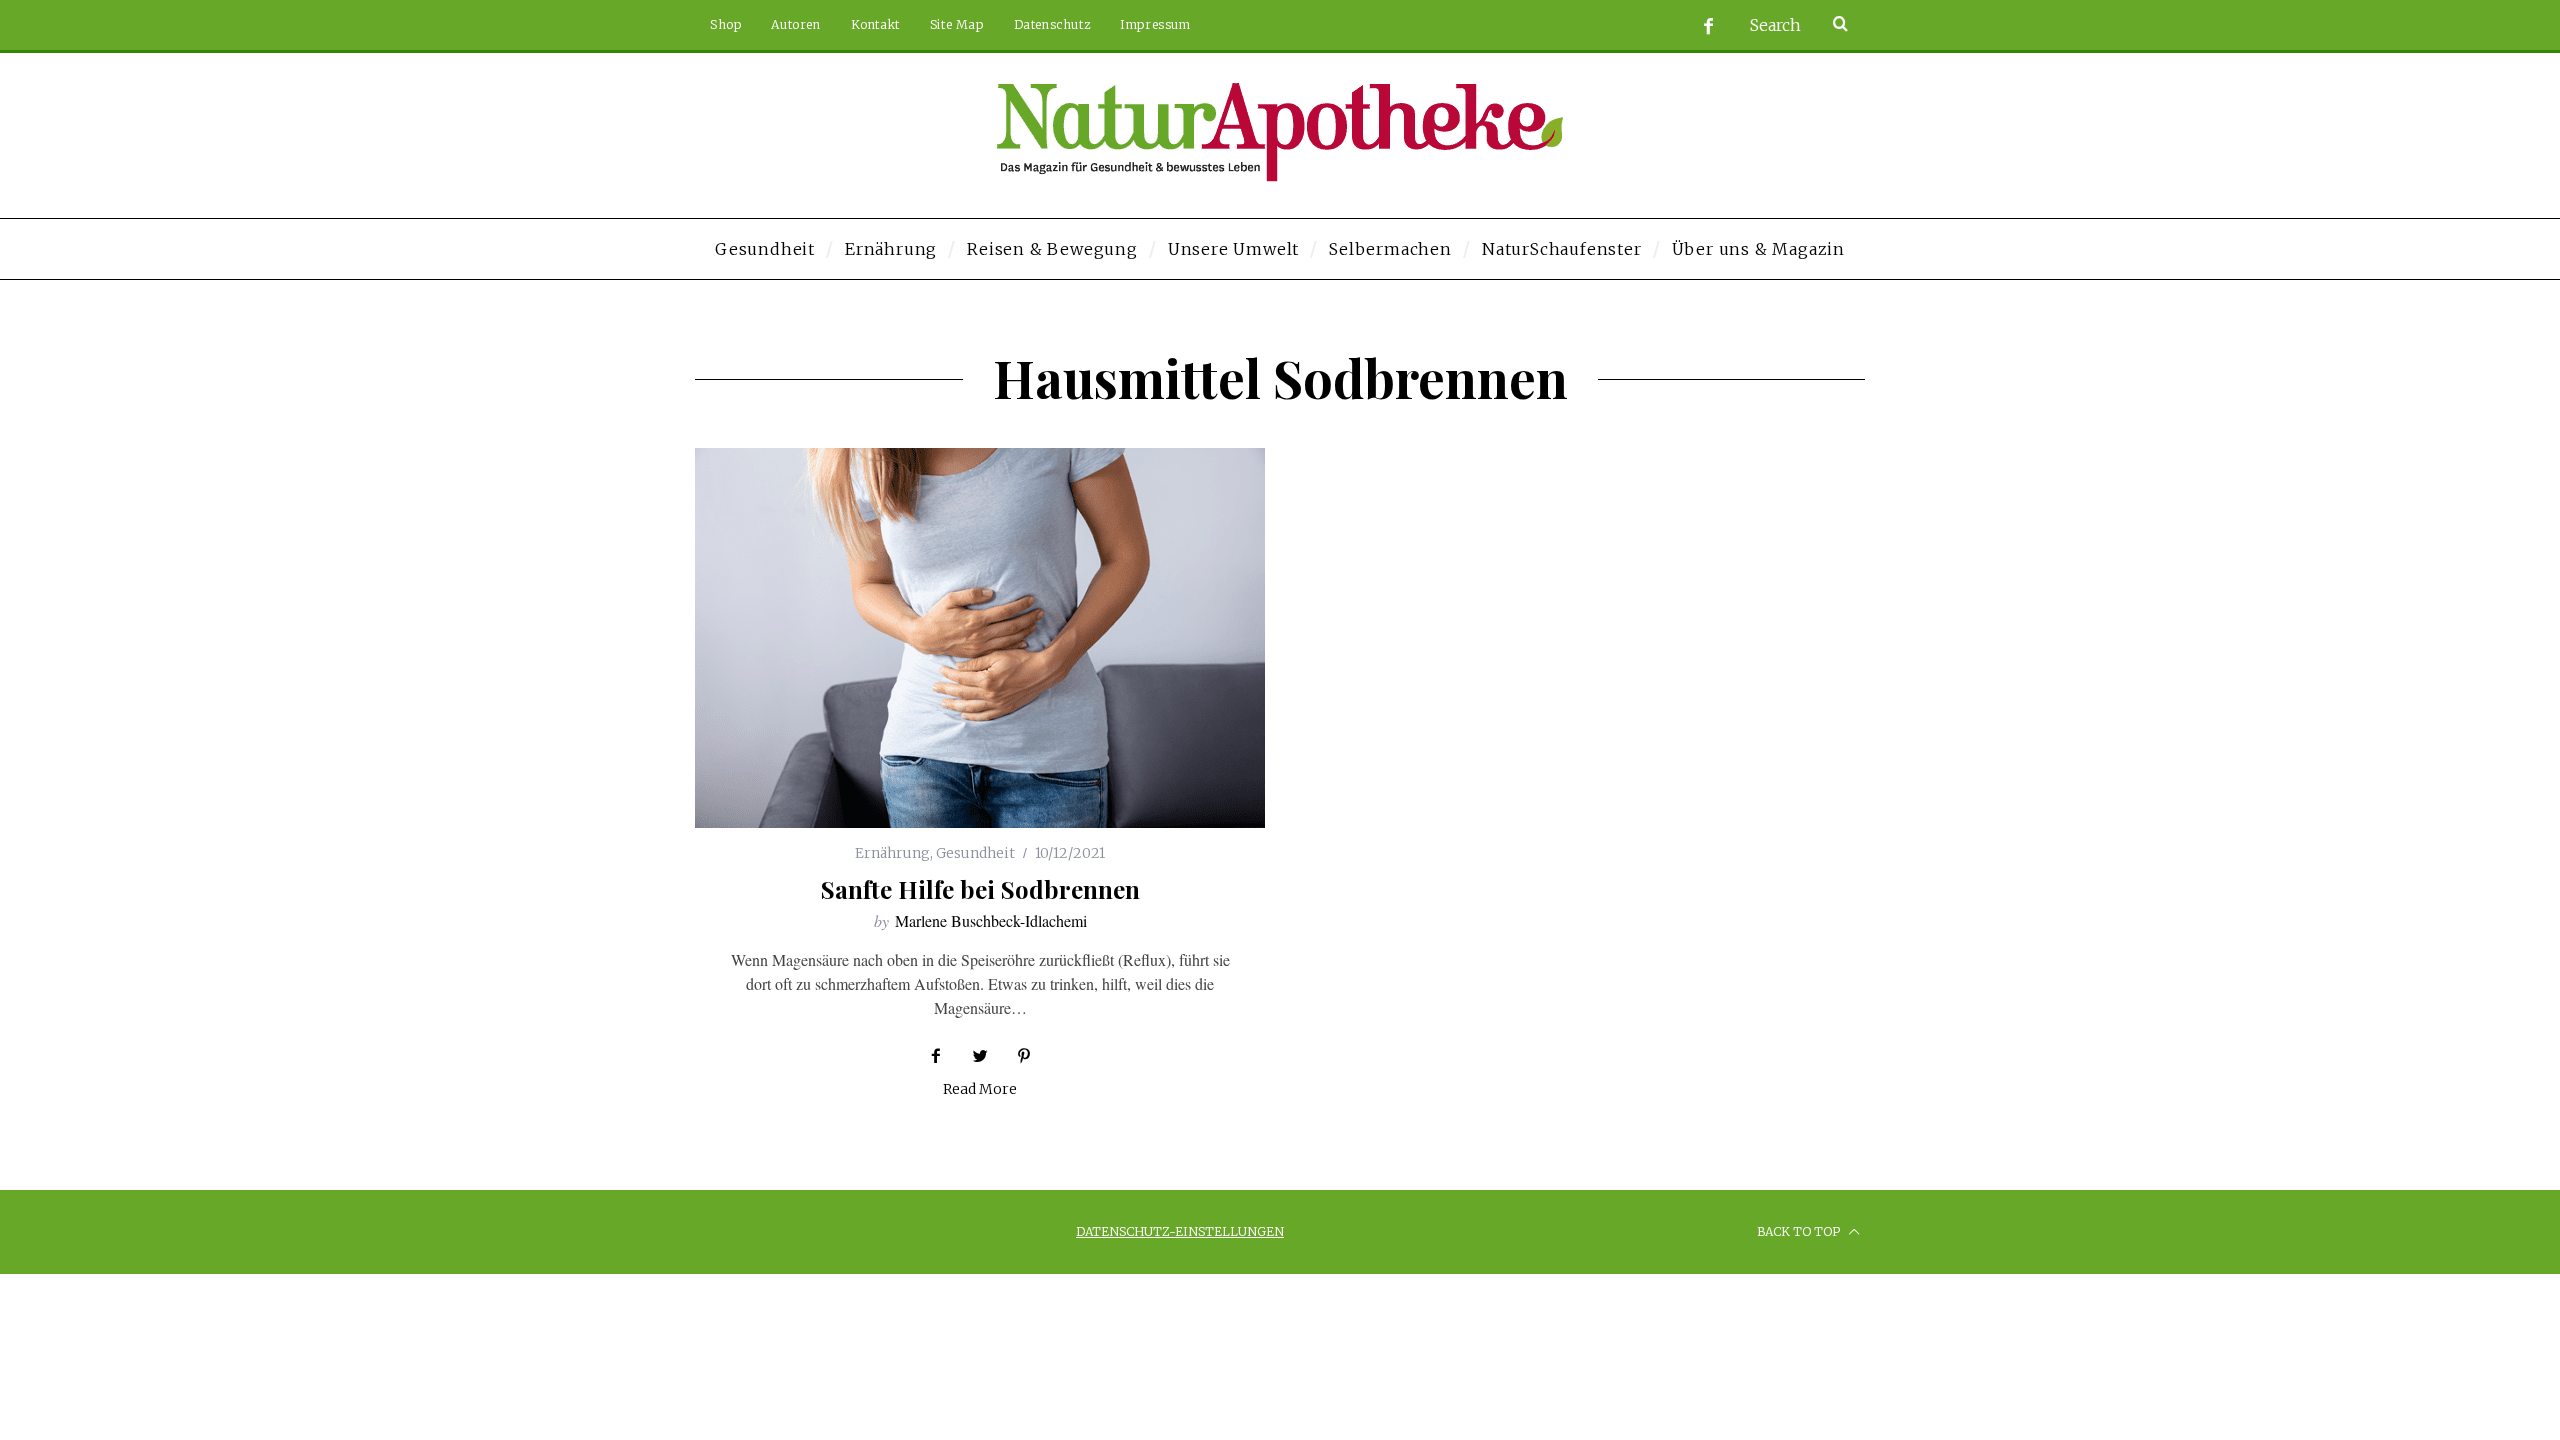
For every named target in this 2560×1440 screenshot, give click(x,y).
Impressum (1155, 24)
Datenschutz (1052, 24)
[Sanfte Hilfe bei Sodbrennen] (980, 638)
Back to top (1800, 1231)
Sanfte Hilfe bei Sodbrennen (980, 889)
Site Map (957, 24)
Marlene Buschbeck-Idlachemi (991, 920)
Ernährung (892, 853)
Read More (980, 1090)
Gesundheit (975, 853)
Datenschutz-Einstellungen (1180, 1231)
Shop (725, 24)
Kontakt (875, 24)
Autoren (795, 24)
